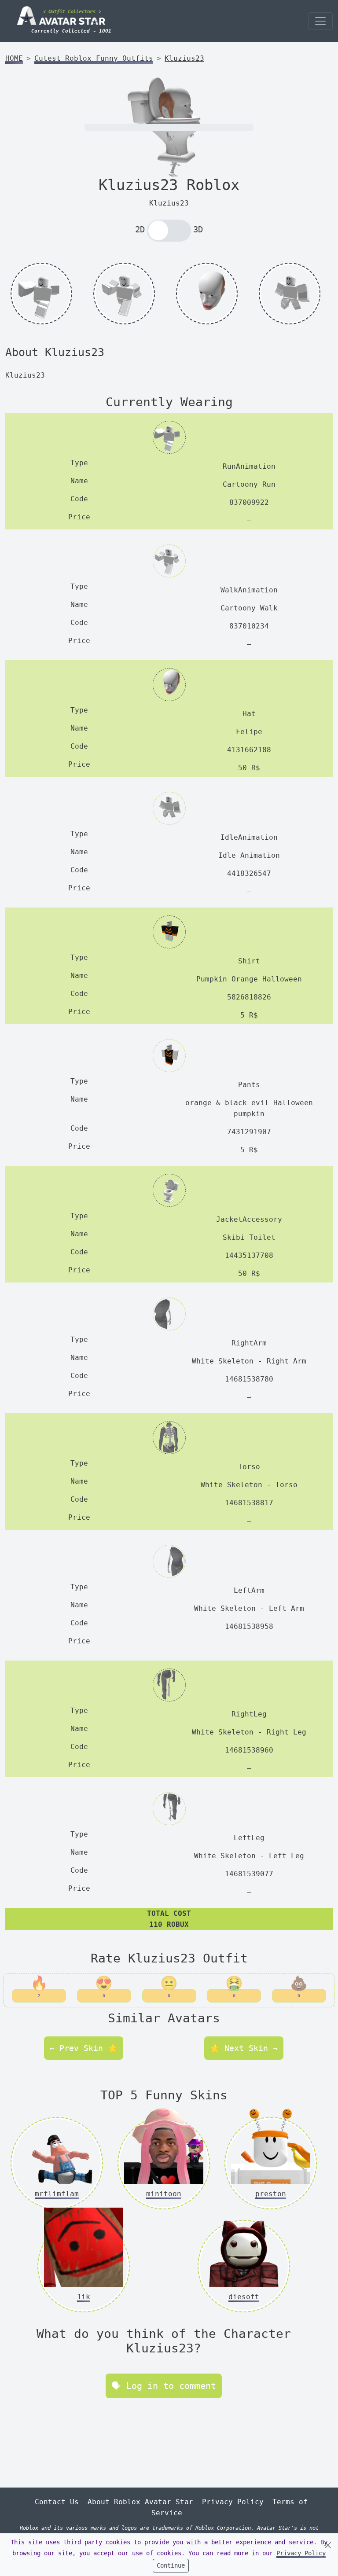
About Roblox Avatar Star (140, 2502)
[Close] (328, 2545)
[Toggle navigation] (320, 21)
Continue (171, 2565)
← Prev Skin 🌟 (84, 2048)
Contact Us (57, 2502)
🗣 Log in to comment (164, 2386)
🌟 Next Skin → (244, 2048)
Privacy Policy (233, 2502)
